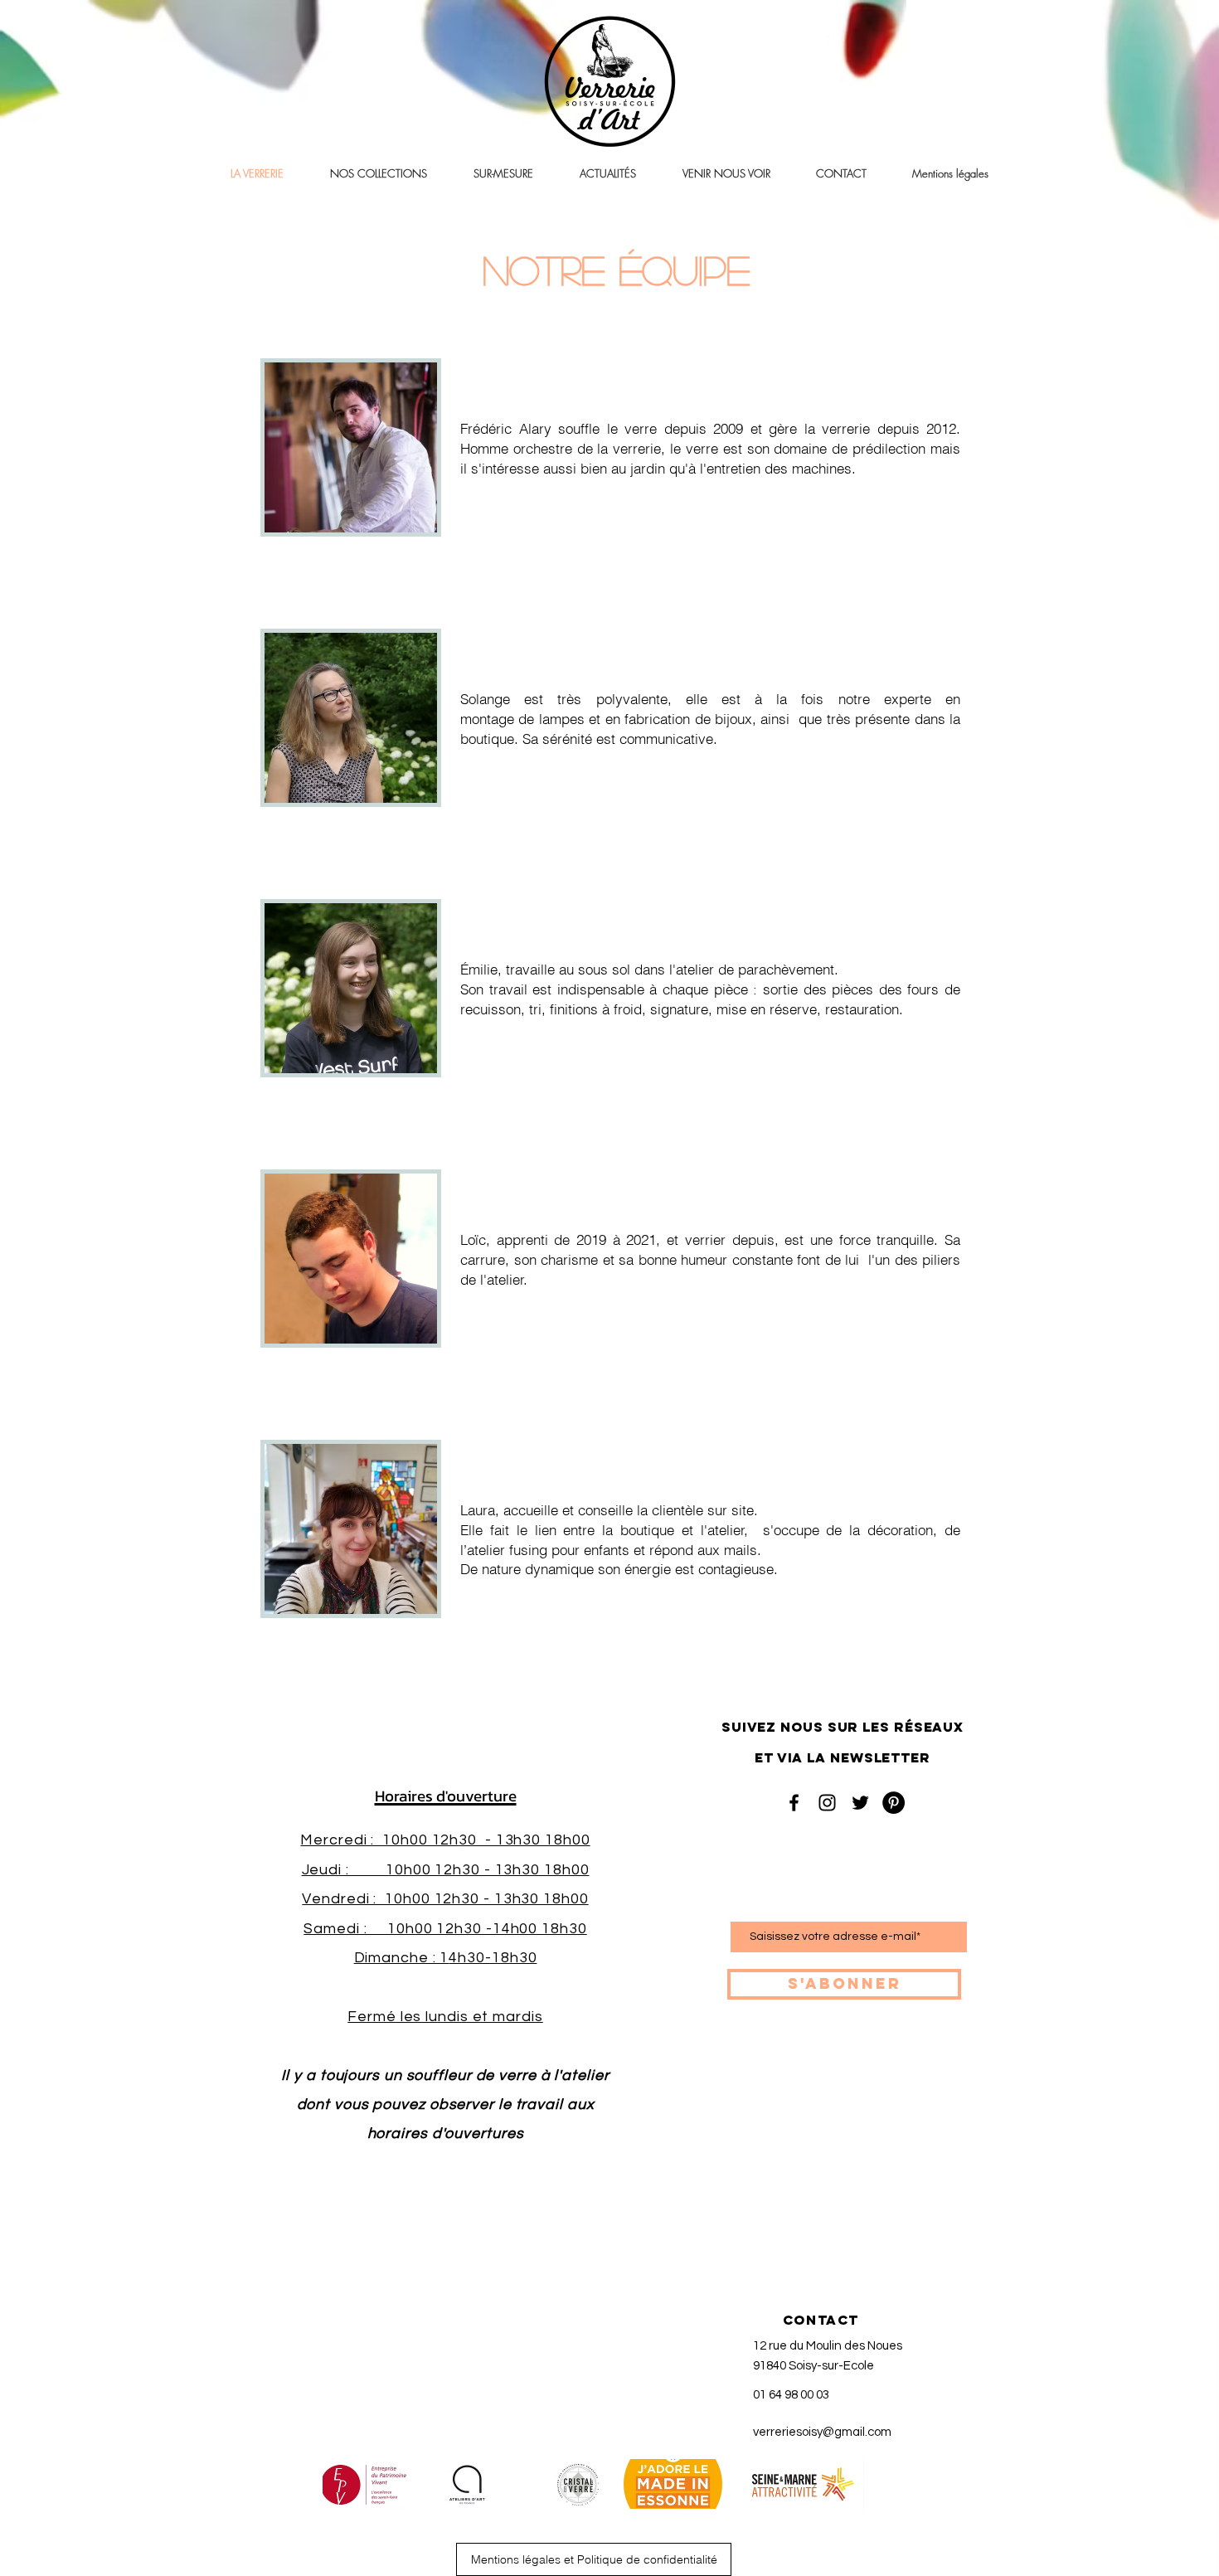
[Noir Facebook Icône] (794, 1803)
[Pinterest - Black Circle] (894, 1803)
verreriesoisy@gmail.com (822, 2432)
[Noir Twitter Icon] (860, 1803)
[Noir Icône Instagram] (827, 1803)
